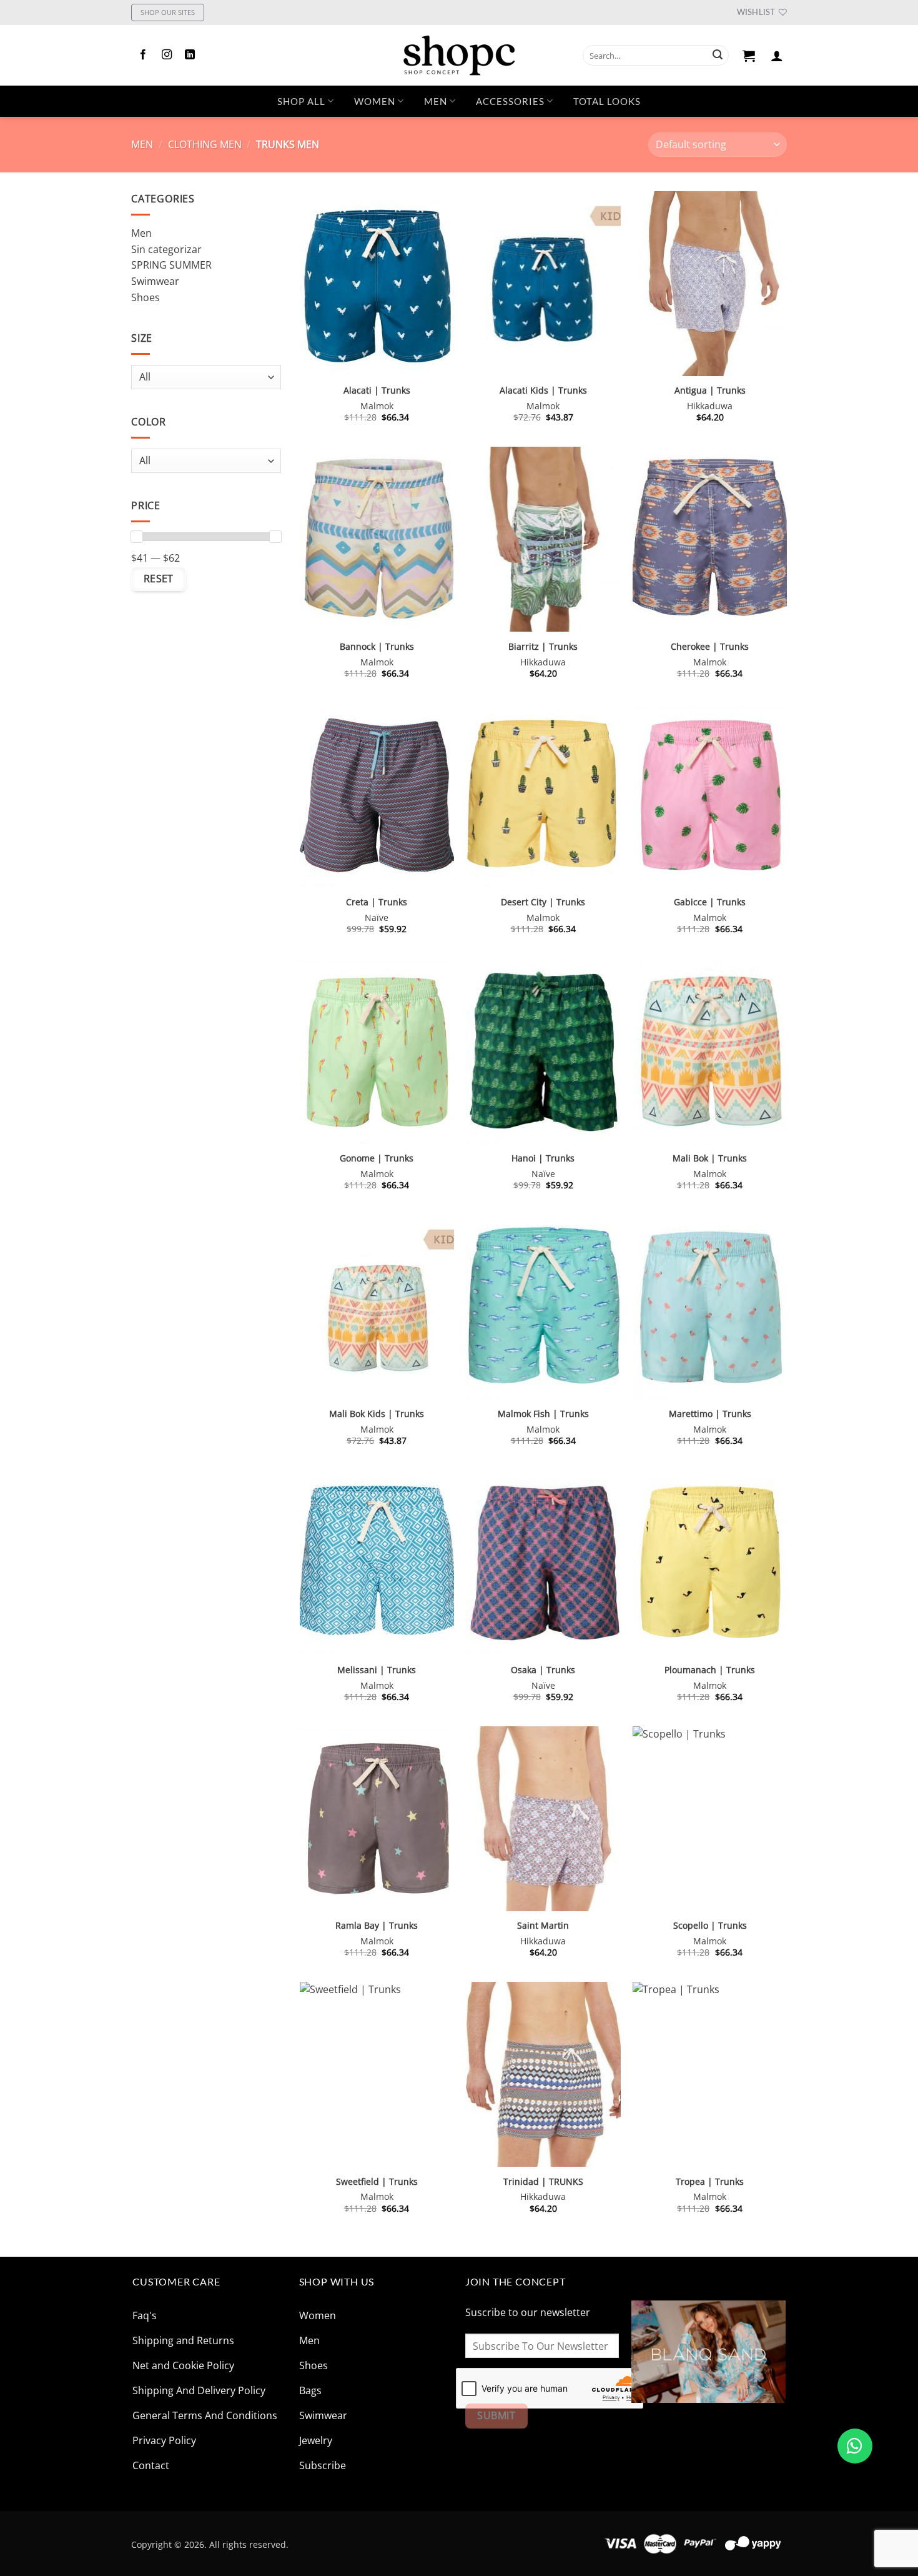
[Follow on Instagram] (167, 55)
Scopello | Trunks (710, 1926)
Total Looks (607, 101)
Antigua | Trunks (710, 390)
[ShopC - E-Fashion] (459, 55)
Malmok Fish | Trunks (543, 1414)
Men (436, 101)
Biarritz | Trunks (543, 647)
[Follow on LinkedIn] (190, 55)
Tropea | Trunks (710, 2182)
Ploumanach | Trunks (710, 1670)
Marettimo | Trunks (710, 1414)
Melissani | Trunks (377, 1670)
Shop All (301, 101)
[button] (749, 56)
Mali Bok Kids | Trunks (377, 1414)
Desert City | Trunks (543, 902)
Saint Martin (543, 1926)
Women (375, 101)
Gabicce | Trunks (710, 902)
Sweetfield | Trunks (377, 2182)
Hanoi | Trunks (543, 1158)
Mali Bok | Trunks (710, 1158)
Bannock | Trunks (377, 647)
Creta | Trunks (377, 902)
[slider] (137, 537)
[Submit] (718, 56)
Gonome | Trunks (377, 1158)
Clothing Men (205, 144)
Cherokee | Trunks (710, 647)
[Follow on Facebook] (143, 55)
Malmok (377, 406)
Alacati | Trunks (377, 390)
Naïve (377, 918)
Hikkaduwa (710, 406)
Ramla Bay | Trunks (377, 1926)
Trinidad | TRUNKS (543, 2182)
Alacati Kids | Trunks (543, 390)
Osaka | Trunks (543, 1670)
